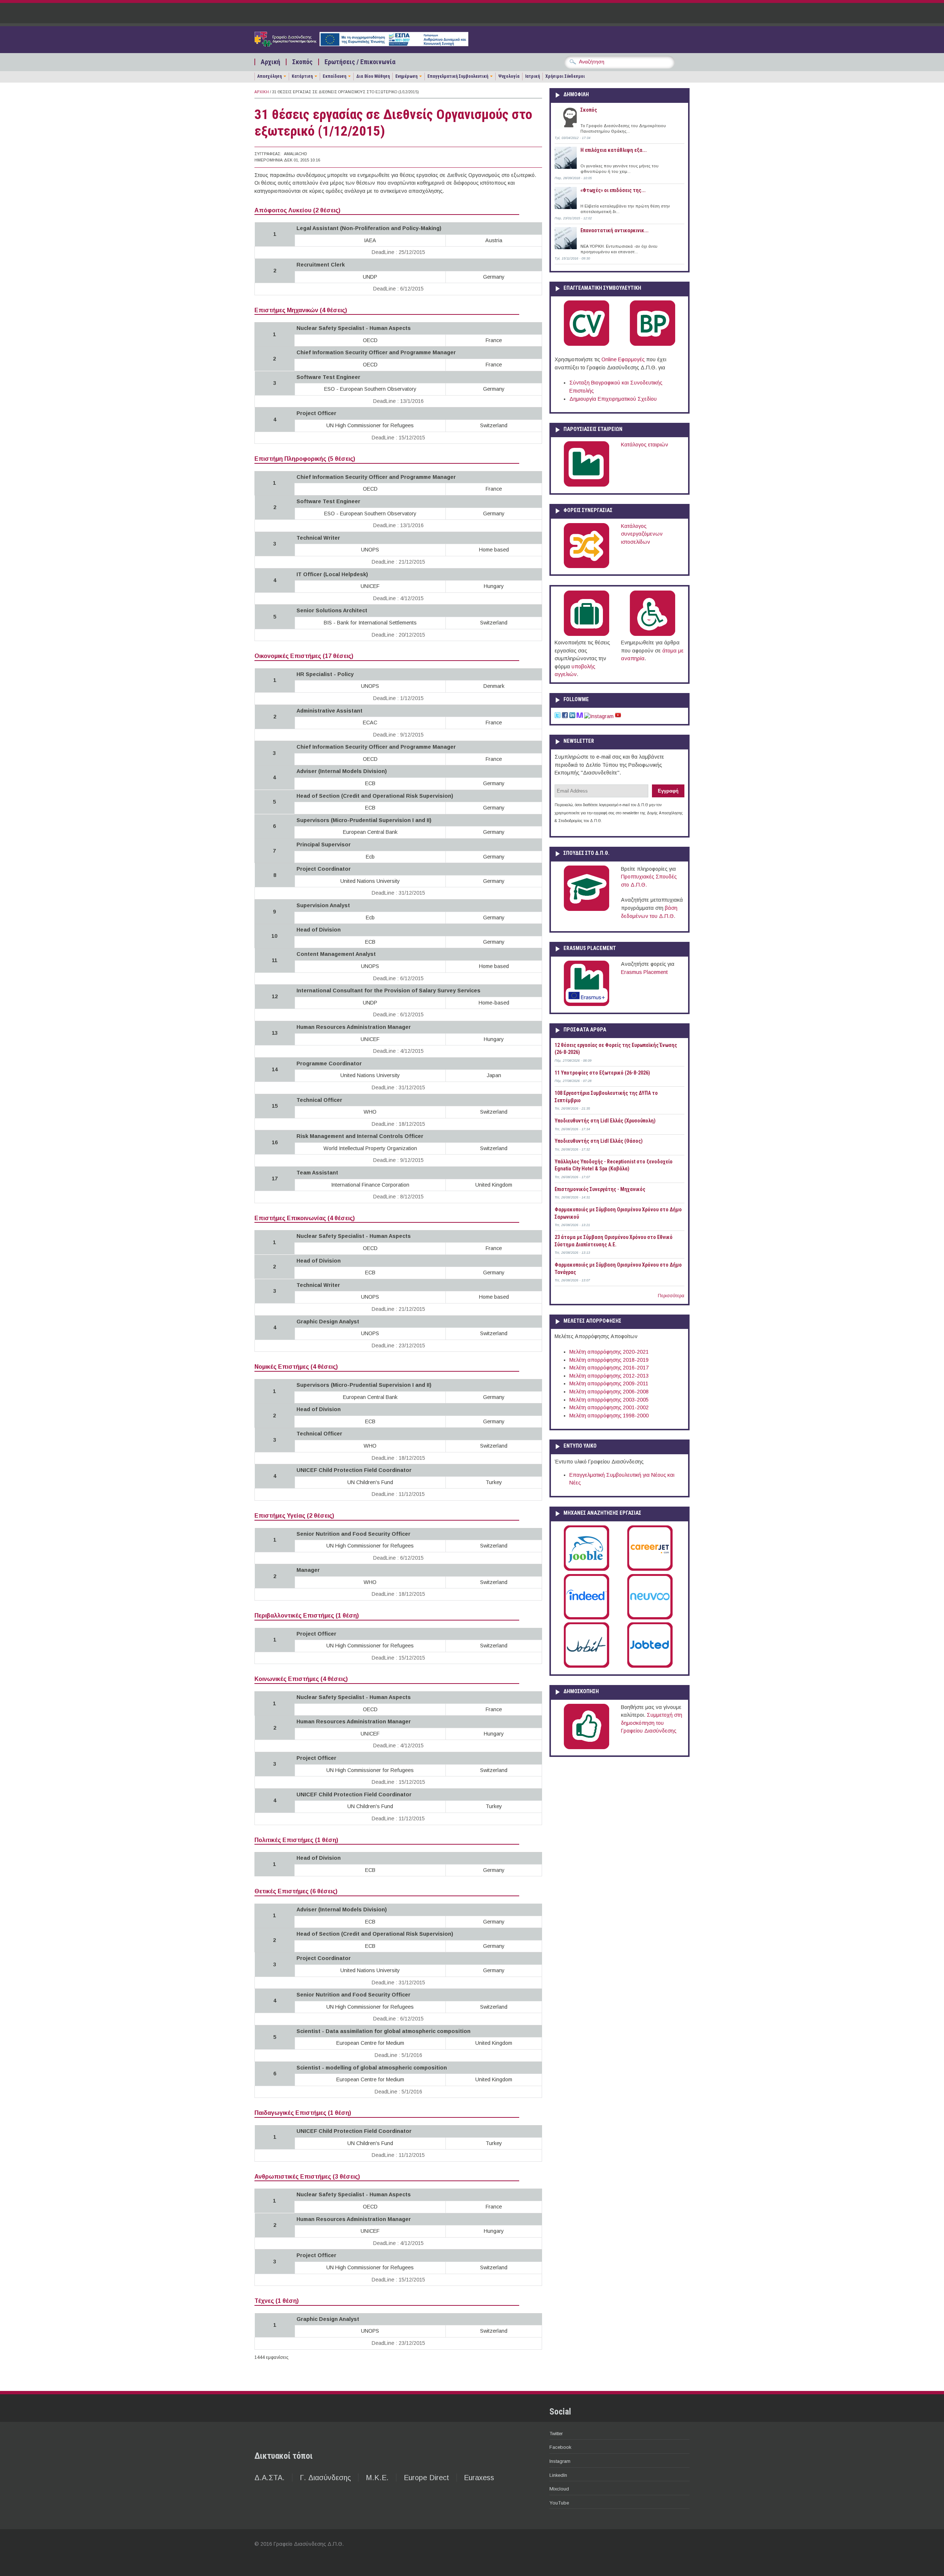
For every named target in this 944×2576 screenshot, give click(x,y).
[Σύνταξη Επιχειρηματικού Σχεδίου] (653, 344)
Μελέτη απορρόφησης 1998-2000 (609, 1416)
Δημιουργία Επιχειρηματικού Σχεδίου (613, 399)
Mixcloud (559, 2489)
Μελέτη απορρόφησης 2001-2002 (609, 1407)
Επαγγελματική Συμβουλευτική (458, 76)
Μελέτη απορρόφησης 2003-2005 (609, 1400)
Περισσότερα (671, 1296)
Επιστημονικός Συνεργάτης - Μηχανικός (600, 1189)
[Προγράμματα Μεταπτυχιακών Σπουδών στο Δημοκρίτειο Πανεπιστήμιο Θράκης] (586, 909)
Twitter (556, 2434)
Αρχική (270, 62)
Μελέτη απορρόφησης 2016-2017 (609, 1368)
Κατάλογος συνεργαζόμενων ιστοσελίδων (642, 534)
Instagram (560, 2461)
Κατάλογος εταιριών (645, 445)
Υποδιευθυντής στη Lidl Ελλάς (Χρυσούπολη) (605, 1121)
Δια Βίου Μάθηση (373, 76)
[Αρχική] (361, 45)
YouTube (559, 2503)
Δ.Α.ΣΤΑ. (270, 2478)
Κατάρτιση (302, 76)
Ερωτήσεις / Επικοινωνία (360, 62)
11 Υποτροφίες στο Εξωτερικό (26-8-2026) (602, 1073)
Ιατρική (532, 76)
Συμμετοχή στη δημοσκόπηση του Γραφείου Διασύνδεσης (652, 1723)
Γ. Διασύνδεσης (325, 2478)
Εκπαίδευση (334, 76)
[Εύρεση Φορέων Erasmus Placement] (586, 1005)
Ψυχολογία (509, 76)
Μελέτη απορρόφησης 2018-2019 (609, 1360)
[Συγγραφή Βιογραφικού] (586, 344)
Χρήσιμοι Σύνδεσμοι (565, 76)
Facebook (560, 2447)
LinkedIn (558, 2475)
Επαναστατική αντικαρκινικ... (615, 230)
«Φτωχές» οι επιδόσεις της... (613, 190)
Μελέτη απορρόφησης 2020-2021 (609, 1352)
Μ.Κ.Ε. (377, 2478)
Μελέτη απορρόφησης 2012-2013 (609, 1376)
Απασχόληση (270, 76)
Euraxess (479, 2478)
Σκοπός (302, 62)
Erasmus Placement (644, 972)
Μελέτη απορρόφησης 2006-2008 (609, 1392)
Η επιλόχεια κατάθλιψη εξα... (614, 150)
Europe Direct (426, 2478)
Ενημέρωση (406, 76)
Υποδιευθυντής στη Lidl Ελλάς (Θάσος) (599, 1141)
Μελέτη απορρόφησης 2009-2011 (609, 1383)
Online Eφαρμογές (623, 359)
